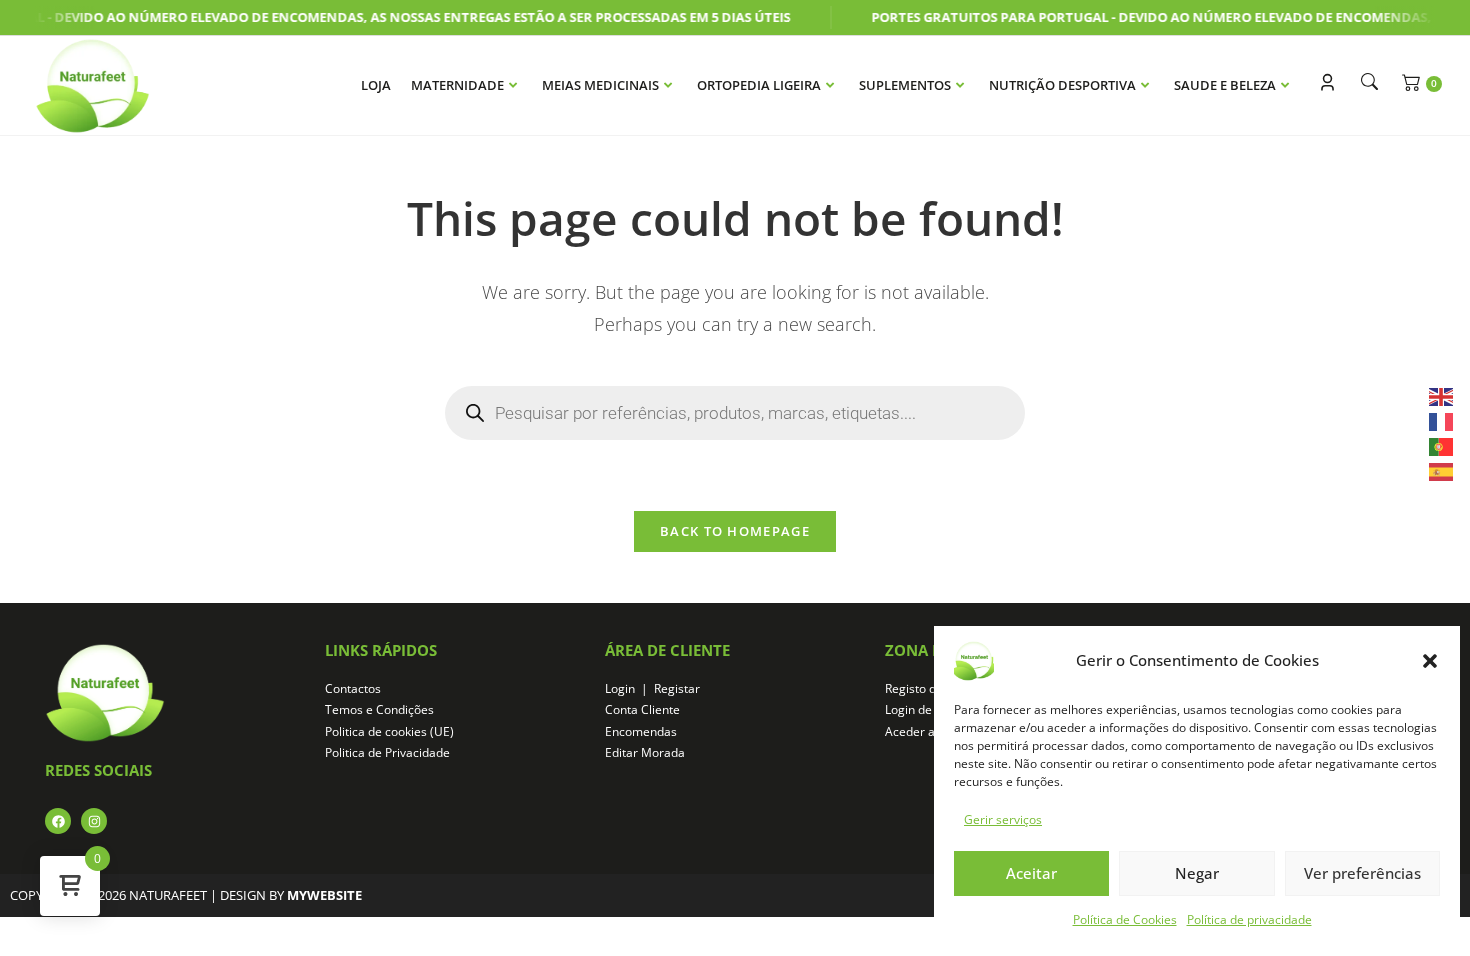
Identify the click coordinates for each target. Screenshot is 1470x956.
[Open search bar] (1365, 81)
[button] (1430, 661)
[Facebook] (58, 821)
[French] (1442, 420)
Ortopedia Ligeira (759, 85)
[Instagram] (94, 821)
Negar (1197, 873)
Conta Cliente (642, 709)
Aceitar (1031, 873)
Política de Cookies (1125, 919)
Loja (376, 85)
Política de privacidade (1249, 919)
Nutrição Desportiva (1062, 85)
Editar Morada (645, 752)
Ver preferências (1362, 873)
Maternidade (457, 85)
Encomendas (641, 731)
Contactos (353, 688)
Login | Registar (652, 688)
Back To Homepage (735, 531)
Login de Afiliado (931, 709)
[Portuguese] (1442, 445)
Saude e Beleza (1225, 85)
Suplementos (905, 85)
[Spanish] (1442, 470)
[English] (1442, 394)
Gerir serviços (1003, 819)
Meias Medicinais (600, 85)
